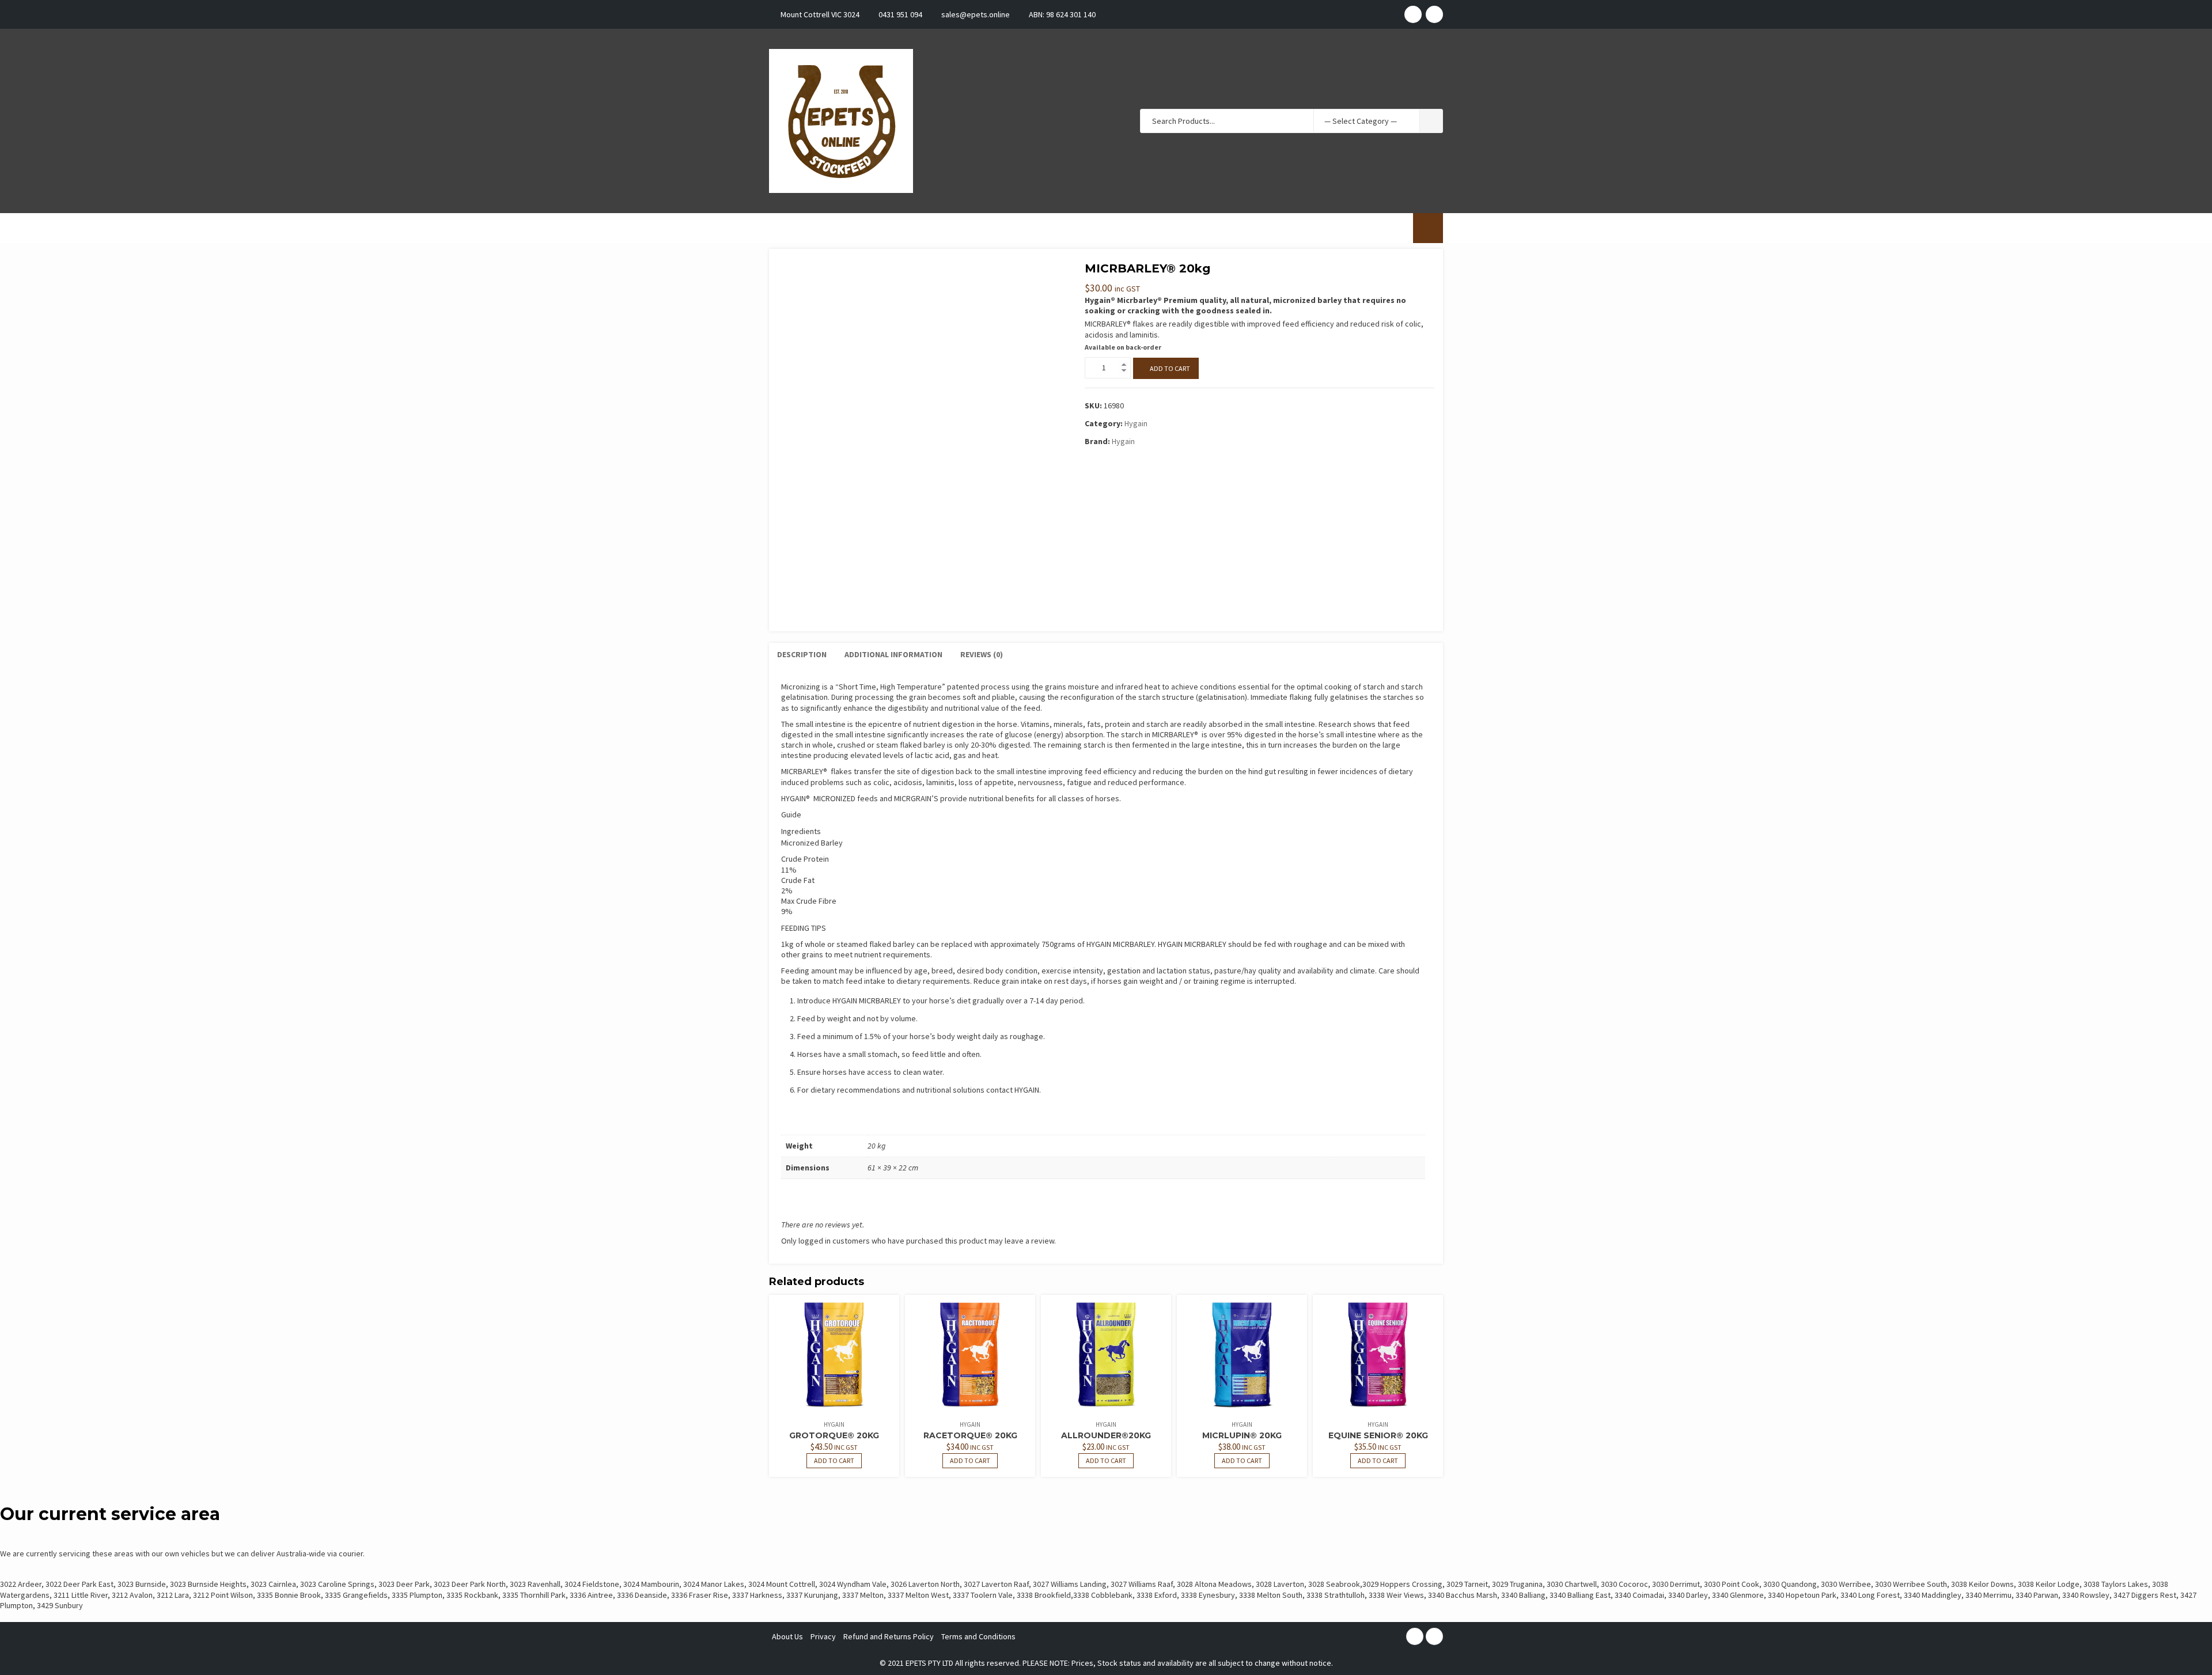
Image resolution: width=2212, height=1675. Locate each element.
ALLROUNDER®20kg (1106, 1435)
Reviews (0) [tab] (982, 654)
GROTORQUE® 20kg (834, 1435)
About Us (787, 1636)
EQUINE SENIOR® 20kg (1378, 1435)
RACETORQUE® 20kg (970, 1435)
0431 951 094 (900, 14)
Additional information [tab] (893, 654)
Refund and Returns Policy (889, 1636)
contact (999, 1090)
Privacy (823, 1636)
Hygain (1136, 423)
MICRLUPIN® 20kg (1242, 1435)
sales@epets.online (976, 14)
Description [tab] (802, 654)
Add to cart (1170, 368)
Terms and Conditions (978, 1636)
